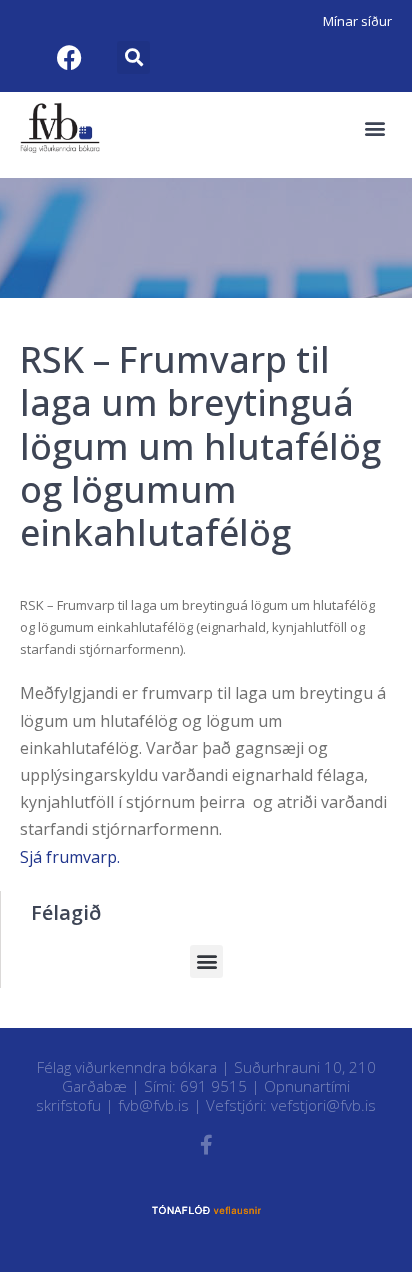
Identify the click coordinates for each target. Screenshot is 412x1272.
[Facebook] (69, 57)
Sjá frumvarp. (70, 857)
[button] (133, 57)
